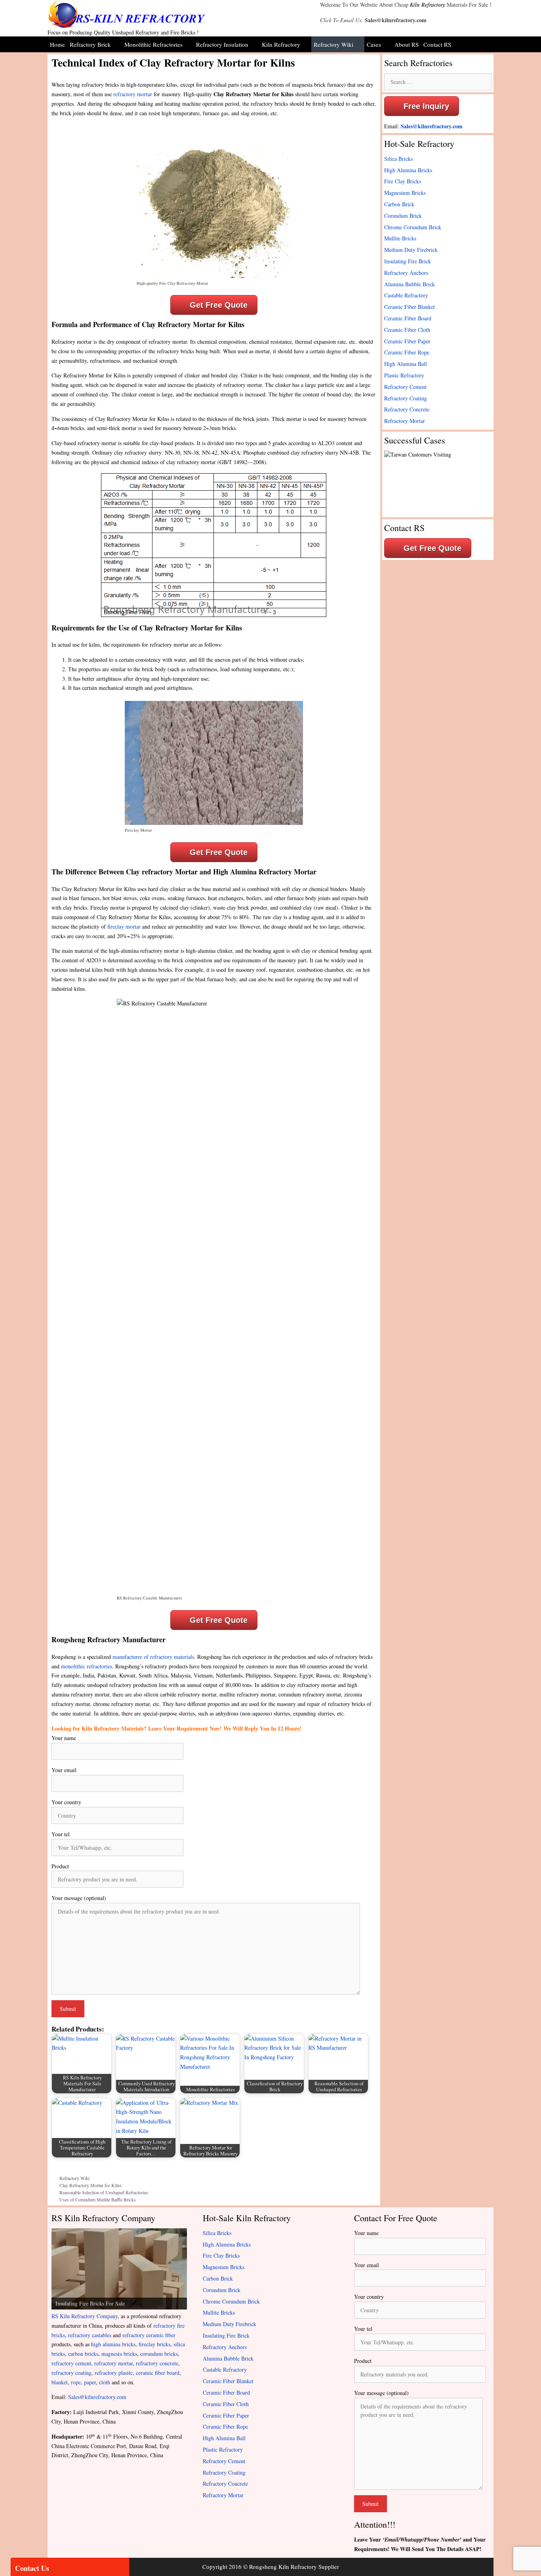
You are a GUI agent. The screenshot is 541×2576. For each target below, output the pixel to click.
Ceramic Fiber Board (408, 318)
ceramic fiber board (158, 2373)
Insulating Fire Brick (408, 261)
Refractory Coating (406, 398)
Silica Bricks (398, 159)
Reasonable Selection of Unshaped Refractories (104, 2192)
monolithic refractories (87, 1666)
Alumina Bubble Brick (410, 284)
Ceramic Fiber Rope (407, 352)
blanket (60, 2382)
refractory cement (71, 2363)
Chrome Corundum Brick (413, 227)
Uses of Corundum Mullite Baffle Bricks (98, 2199)
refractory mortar (133, 94)
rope (76, 2382)
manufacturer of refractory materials (153, 1657)
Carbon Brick (399, 204)
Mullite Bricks (400, 238)
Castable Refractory (406, 295)
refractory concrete (157, 2363)
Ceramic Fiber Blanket (410, 307)
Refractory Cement (405, 387)
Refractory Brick (90, 44)
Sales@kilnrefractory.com (396, 20)
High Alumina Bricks (408, 170)
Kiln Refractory (428, 5)
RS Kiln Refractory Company (85, 2316)
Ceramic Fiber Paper (407, 341)
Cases (374, 44)
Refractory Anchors (406, 273)
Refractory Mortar (405, 421)
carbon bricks (83, 2354)
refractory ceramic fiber (149, 2335)
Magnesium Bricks (405, 193)
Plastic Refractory (404, 375)
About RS (407, 44)
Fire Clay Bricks (403, 181)
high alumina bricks (113, 2344)
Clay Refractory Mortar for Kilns (90, 2185)
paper (90, 2382)
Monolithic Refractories (153, 44)
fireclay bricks (154, 2344)
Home (57, 44)
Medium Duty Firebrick (411, 250)
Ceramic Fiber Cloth (407, 330)
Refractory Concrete (407, 409)
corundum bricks (159, 2354)
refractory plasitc (114, 2373)
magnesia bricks (119, 2354)
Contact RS (437, 44)
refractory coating (71, 2373)
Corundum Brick (403, 216)
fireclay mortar (124, 926)
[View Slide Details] (119, 2269)
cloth (105, 2382)
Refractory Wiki (333, 44)
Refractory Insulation (222, 44)
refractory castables (90, 2335)
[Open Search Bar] (487, 44)
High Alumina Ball (406, 364)
